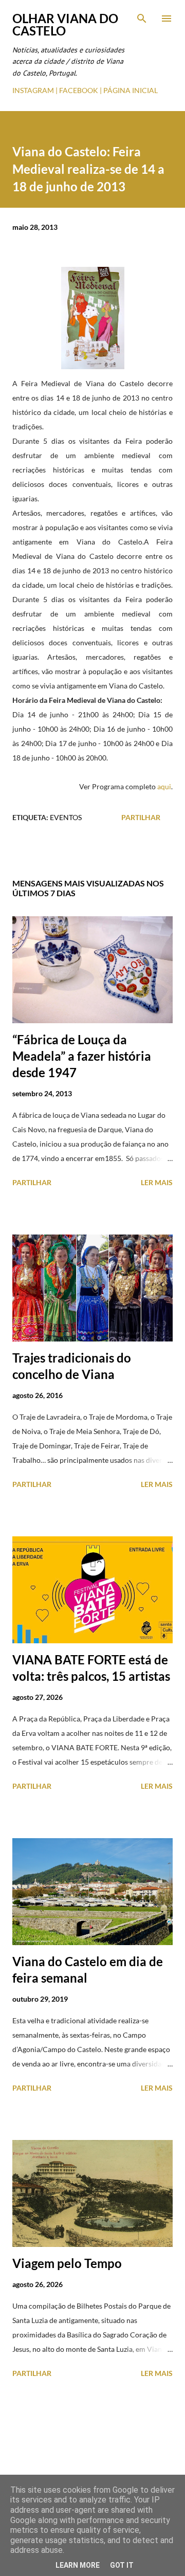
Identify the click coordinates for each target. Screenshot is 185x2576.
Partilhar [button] (141, 817)
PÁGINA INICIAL (131, 90)
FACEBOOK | (80, 90)
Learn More (78, 2565)
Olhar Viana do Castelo (65, 24)
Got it (122, 2565)
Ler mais (157, 1182)
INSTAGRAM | (36, 90)
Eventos (66, 817)
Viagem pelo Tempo (67, 2263)
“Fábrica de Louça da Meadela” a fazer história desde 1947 (82, 1056)
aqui (164, 786)
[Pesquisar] (142, 19)
